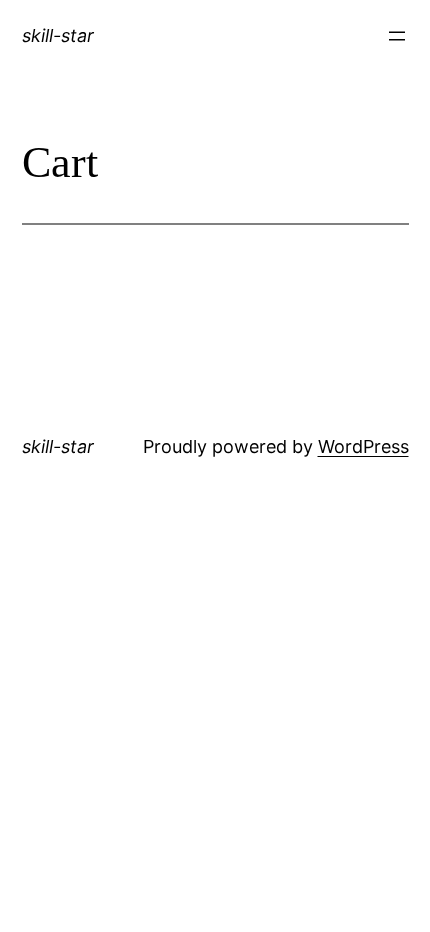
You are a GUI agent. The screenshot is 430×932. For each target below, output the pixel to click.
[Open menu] (397, 36)
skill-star (58, 35)
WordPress (363, 446)
